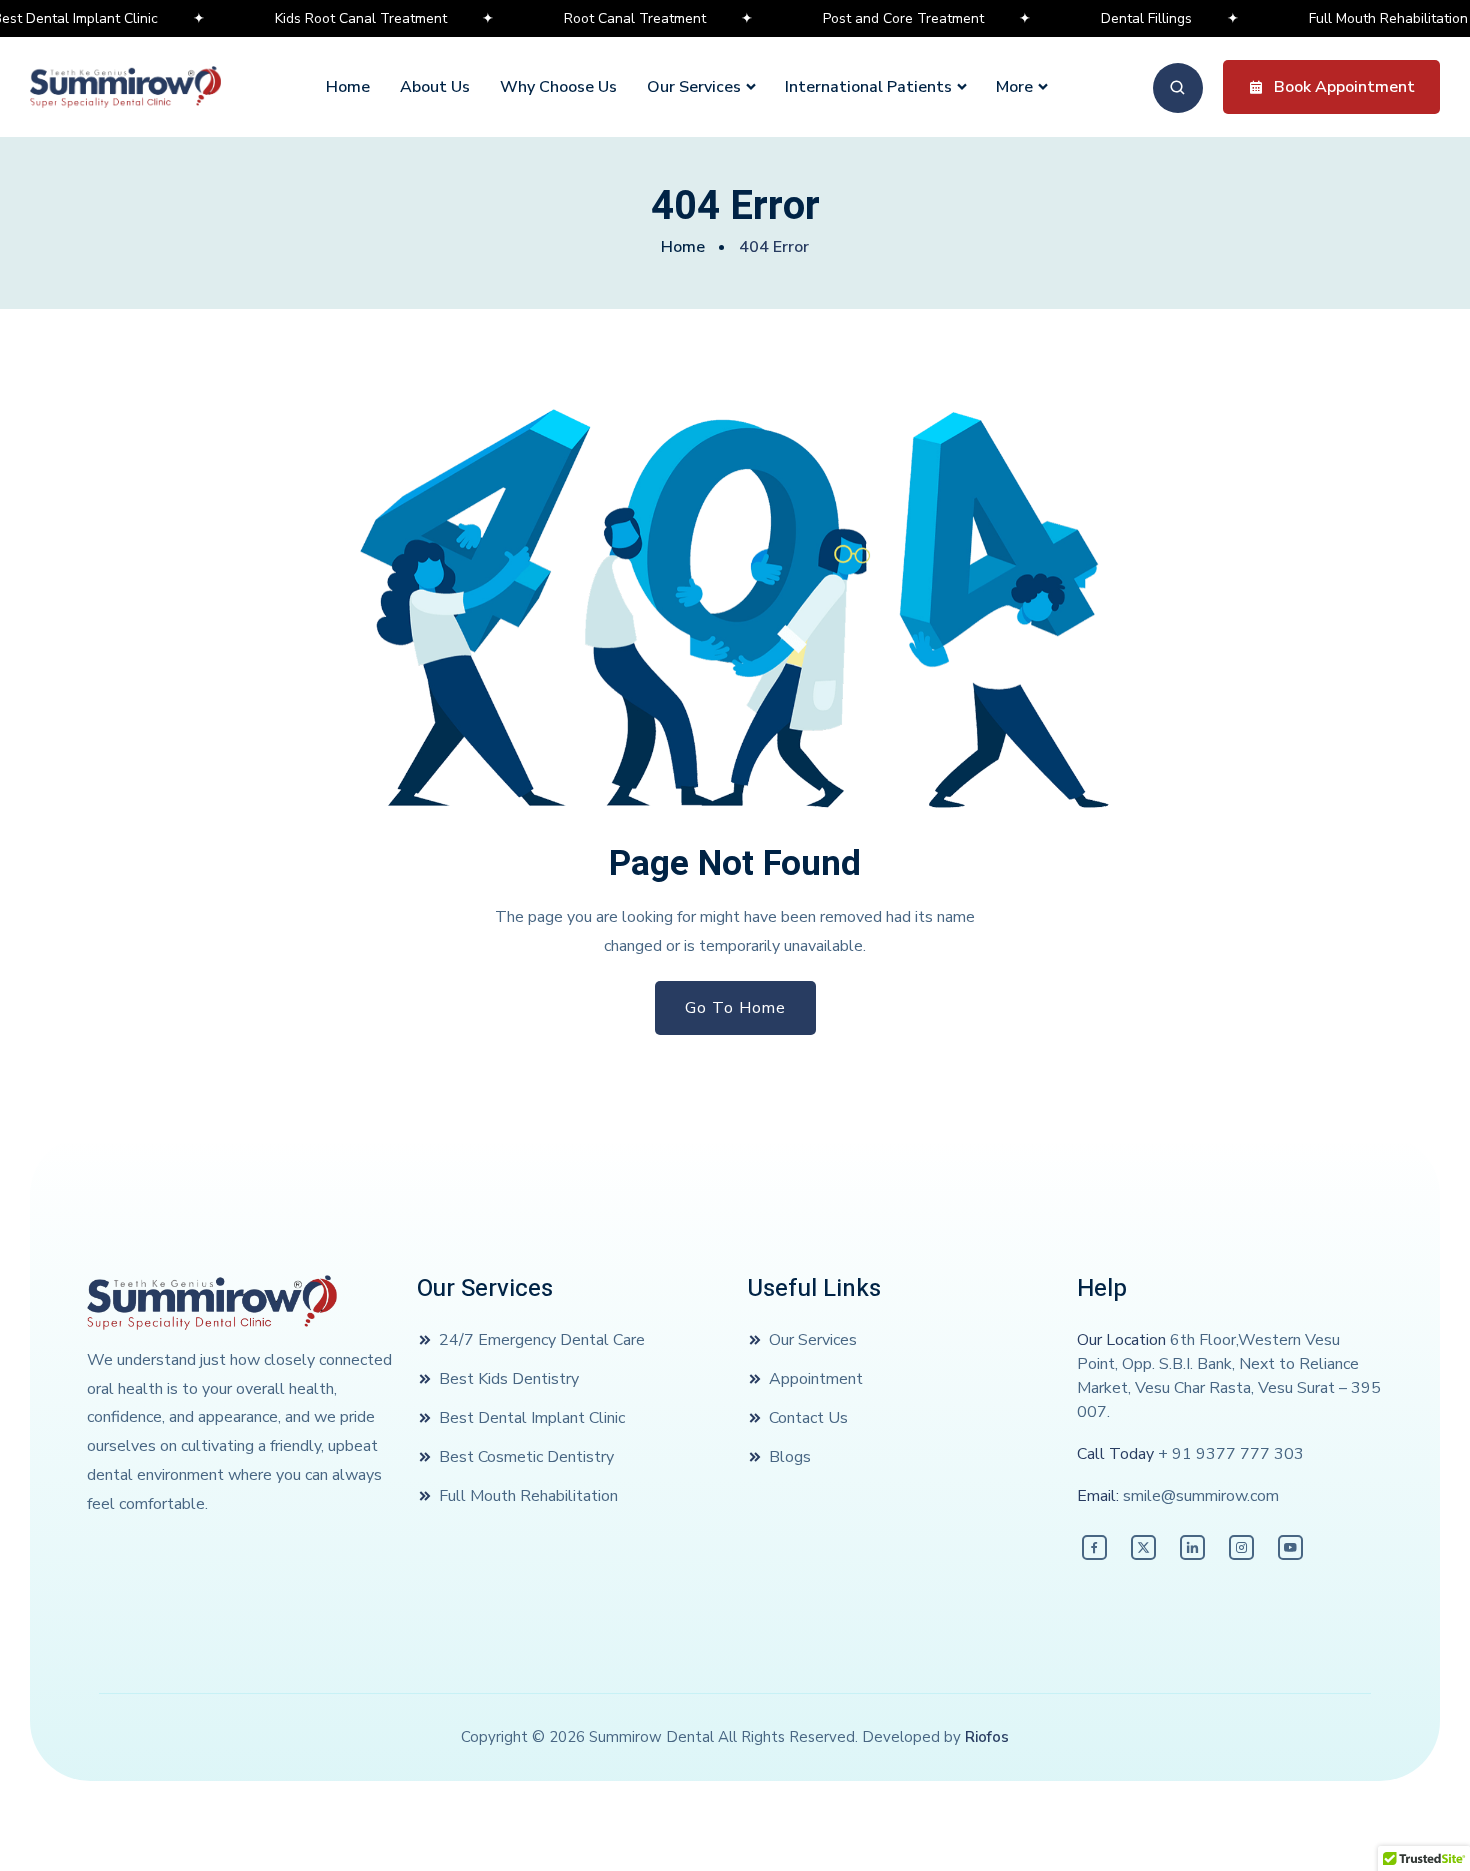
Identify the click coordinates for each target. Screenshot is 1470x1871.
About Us (435, 87)
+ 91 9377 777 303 (1231, 1454)
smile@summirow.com (1201, 1496)
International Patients (868, 87)
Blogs (790, 1457)
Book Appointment (1344, 87)
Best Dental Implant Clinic (532, 1418)
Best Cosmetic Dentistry (526, 1457)
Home (348, 87)
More (1014, 87)
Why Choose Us (558, 87)
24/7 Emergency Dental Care (542, 1340)
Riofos (987, 1737)
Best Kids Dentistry (509, 1379)
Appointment (816, 1379)
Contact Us (808, 1418)
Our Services (694, 87)
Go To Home (735, 1008)
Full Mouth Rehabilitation (528, 1496)
